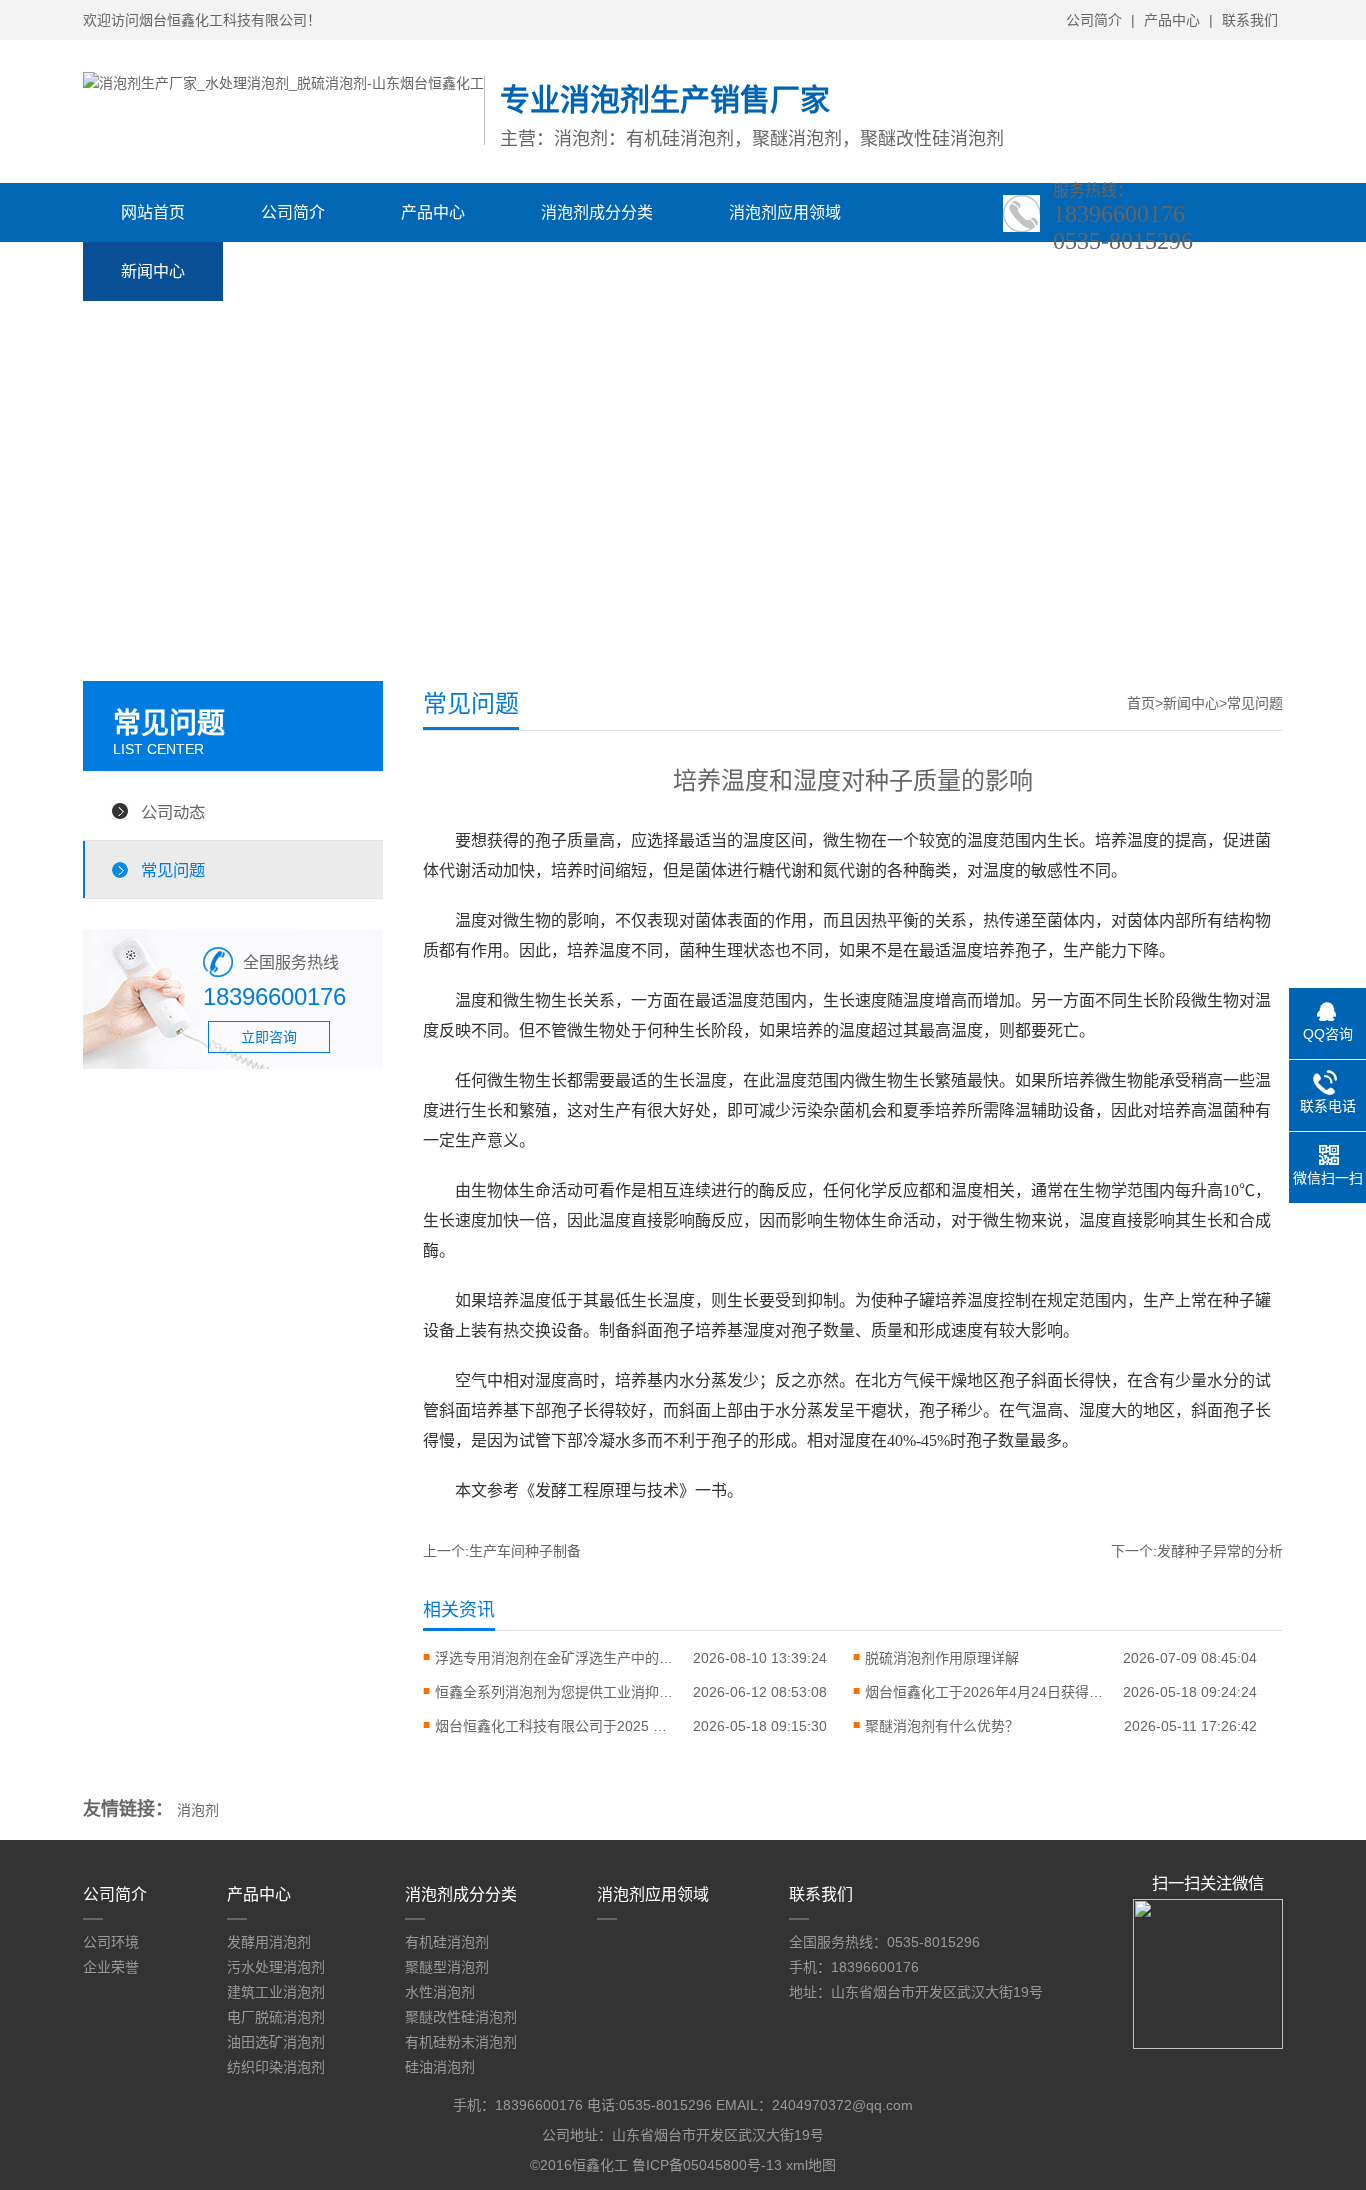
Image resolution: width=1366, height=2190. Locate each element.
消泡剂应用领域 (785, 212)
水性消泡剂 (440, 1992)
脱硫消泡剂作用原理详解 (942, 1658)
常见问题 (173, 870)
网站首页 (153, 212)
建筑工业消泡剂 (276, 1992)
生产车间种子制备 (525, 1551)
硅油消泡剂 (440, 2067)
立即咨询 (269, 1037)
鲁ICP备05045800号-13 (707, 2165)
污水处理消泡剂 (276, 1967)
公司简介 (1094, 20)
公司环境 (111, 1942)
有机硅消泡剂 (447, 1942)
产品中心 (1172, 20)
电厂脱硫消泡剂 (276, 2017)
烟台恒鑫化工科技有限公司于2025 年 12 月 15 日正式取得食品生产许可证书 (555, 1726)
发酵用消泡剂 (269, 1942)
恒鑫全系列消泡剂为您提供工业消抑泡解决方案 (555, 1692)
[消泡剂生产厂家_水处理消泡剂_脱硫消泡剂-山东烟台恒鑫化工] (283, 83)
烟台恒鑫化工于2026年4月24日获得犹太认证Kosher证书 (985, 1692)
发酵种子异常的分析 (1220, 1551)
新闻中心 (153, 271)
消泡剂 (198, 1810)
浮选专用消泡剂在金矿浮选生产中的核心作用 (555, 1658)
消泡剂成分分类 (597, 212)
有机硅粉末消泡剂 (461, 2042)
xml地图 (811, 2165)
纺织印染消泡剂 (276, 2067)
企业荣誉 (111, 1967)
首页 (1141, 703)
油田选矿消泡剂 (276, 2042)
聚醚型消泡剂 (447, 1967)
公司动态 (173, 812)
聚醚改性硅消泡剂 (461, 2017)
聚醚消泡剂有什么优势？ (942, 1726)
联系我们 (1250, 20)
